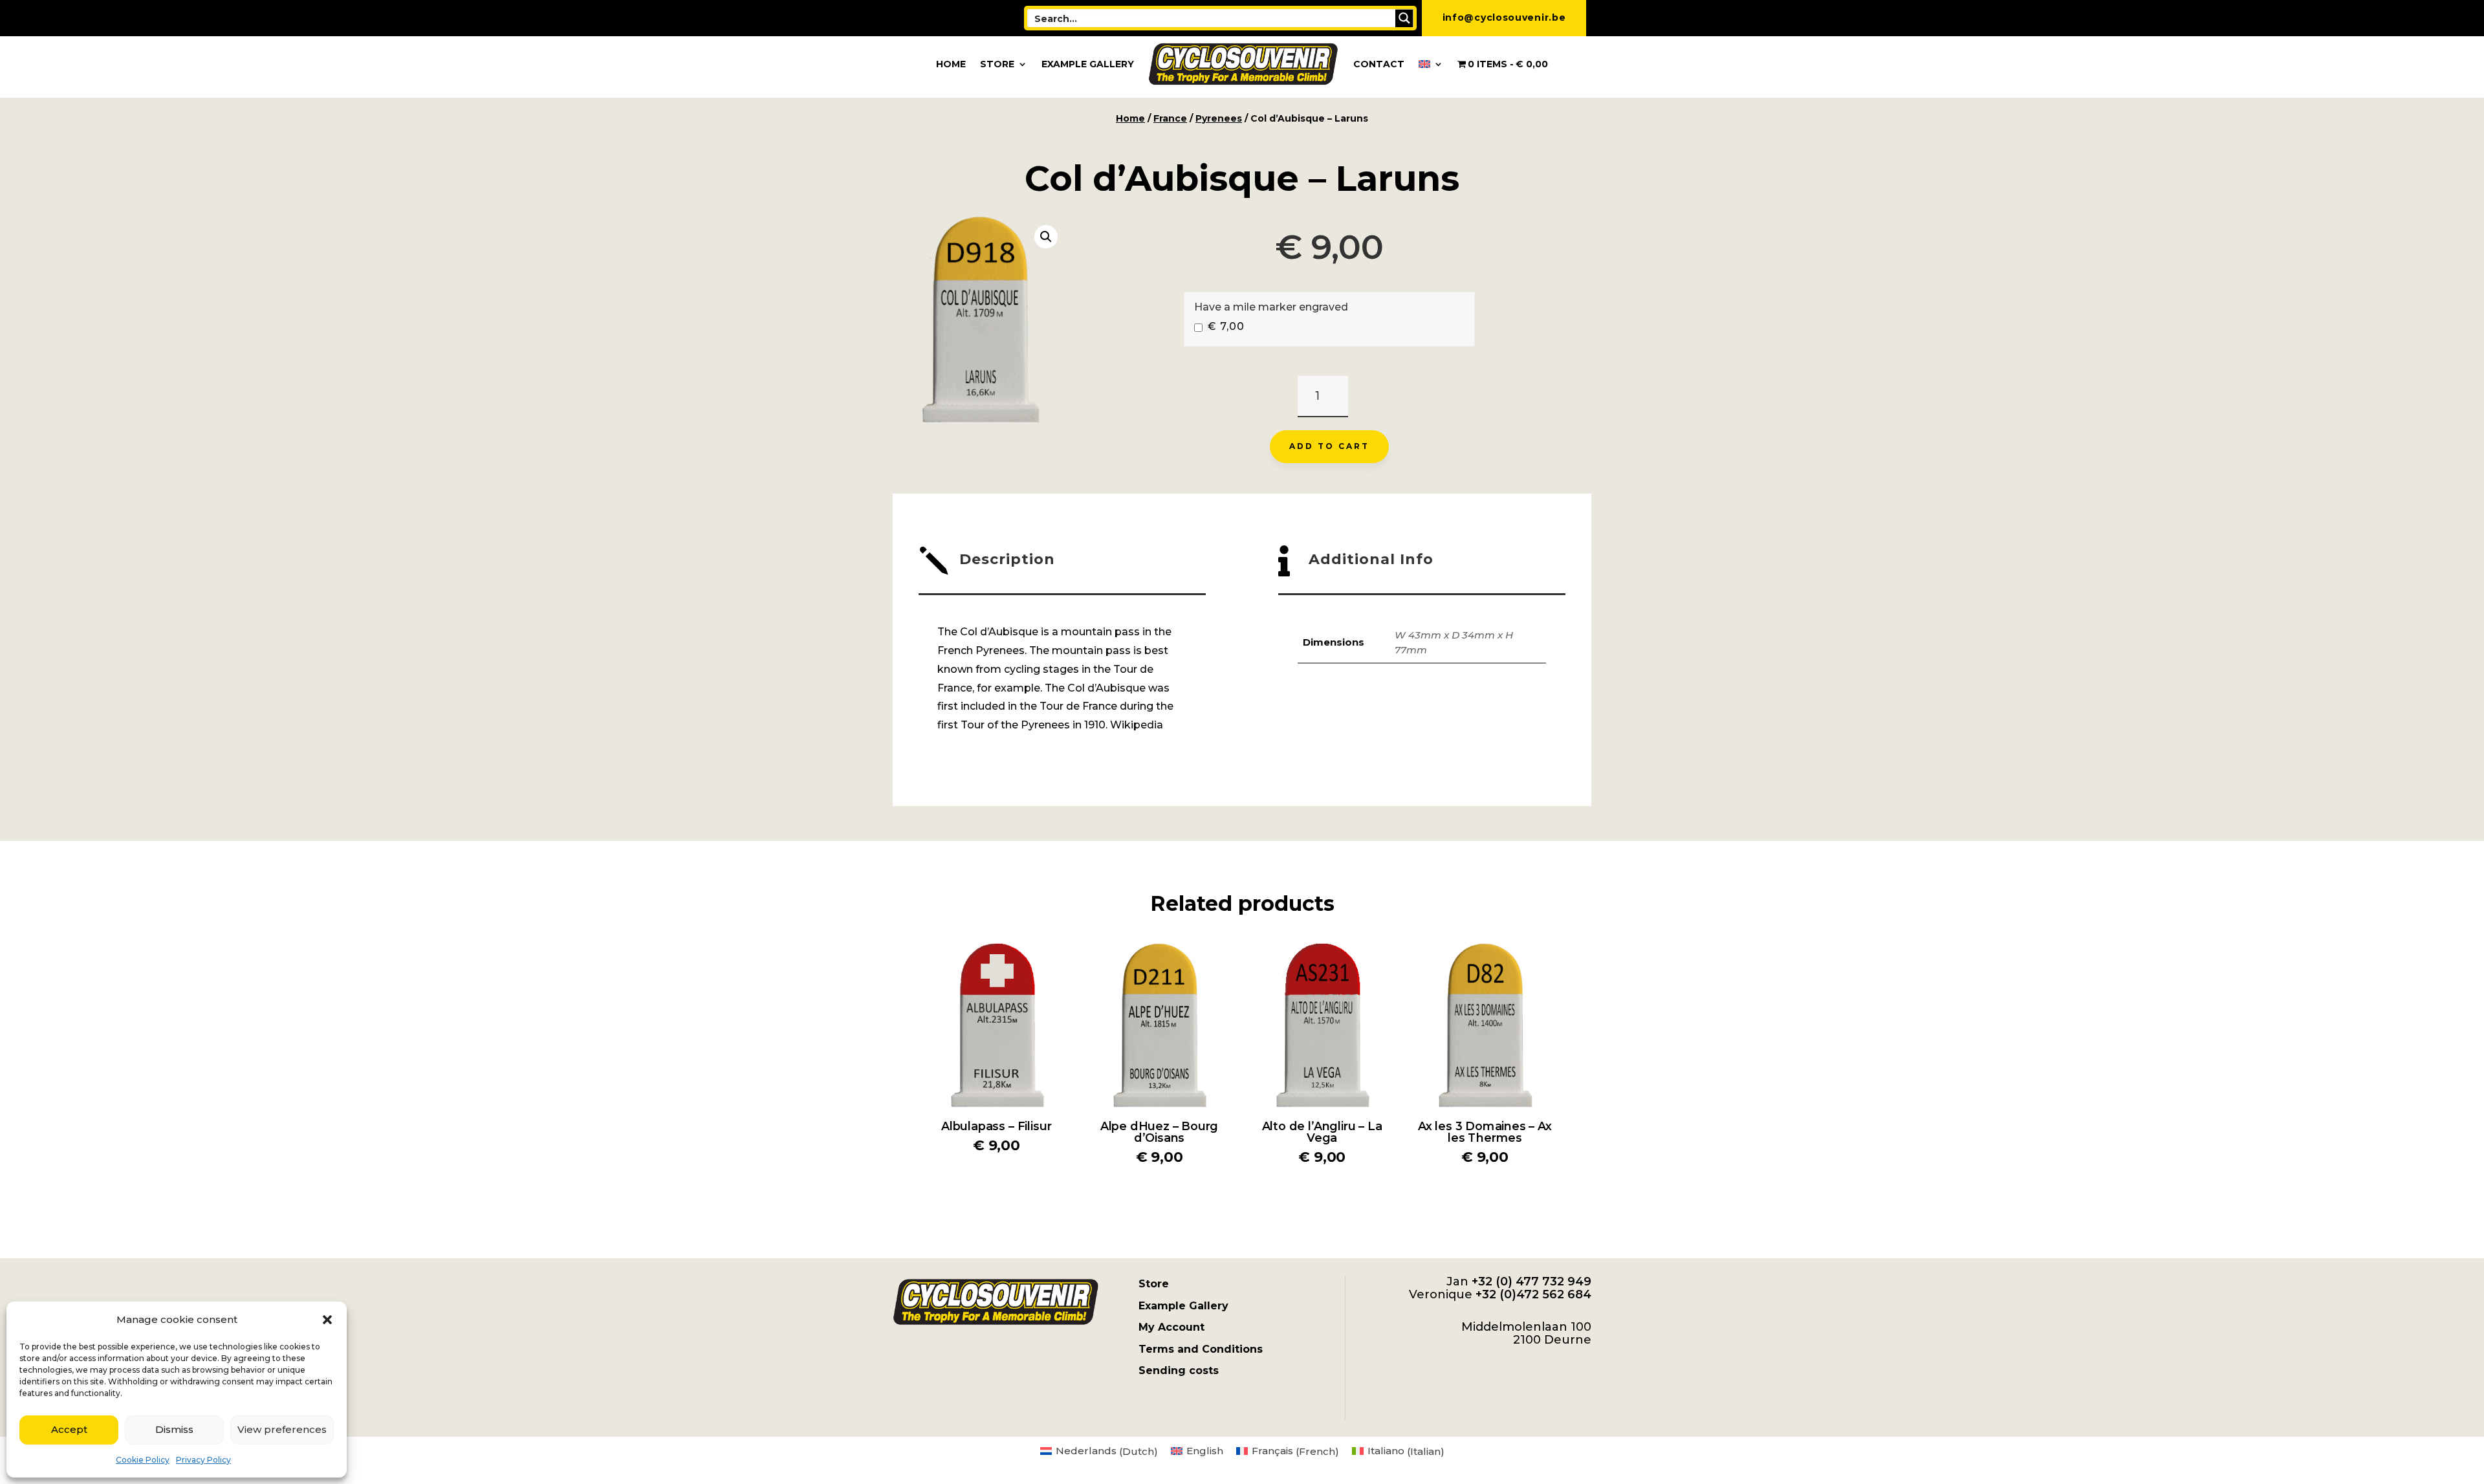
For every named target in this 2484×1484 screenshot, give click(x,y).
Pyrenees (1219, 118)
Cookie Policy (143, 1460)
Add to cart (1329, 446)
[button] (327, 1320)
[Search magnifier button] (1404, 18)
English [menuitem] (1205, 1451)
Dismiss (174, 1429)
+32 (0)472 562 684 (1533, 1294)
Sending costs (1179, 1370)
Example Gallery (1088, 64)
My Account (1171, 1327)
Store (997, 64)
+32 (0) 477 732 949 (1531, 1282)
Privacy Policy (203, 1460)
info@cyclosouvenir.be (1504, 17)
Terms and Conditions (1201, 1349)
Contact (1379, 64)
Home (951, 64)
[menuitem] (1431, 64)
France (1170, 118)
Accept (69, 1429)
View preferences (282, 1429)
